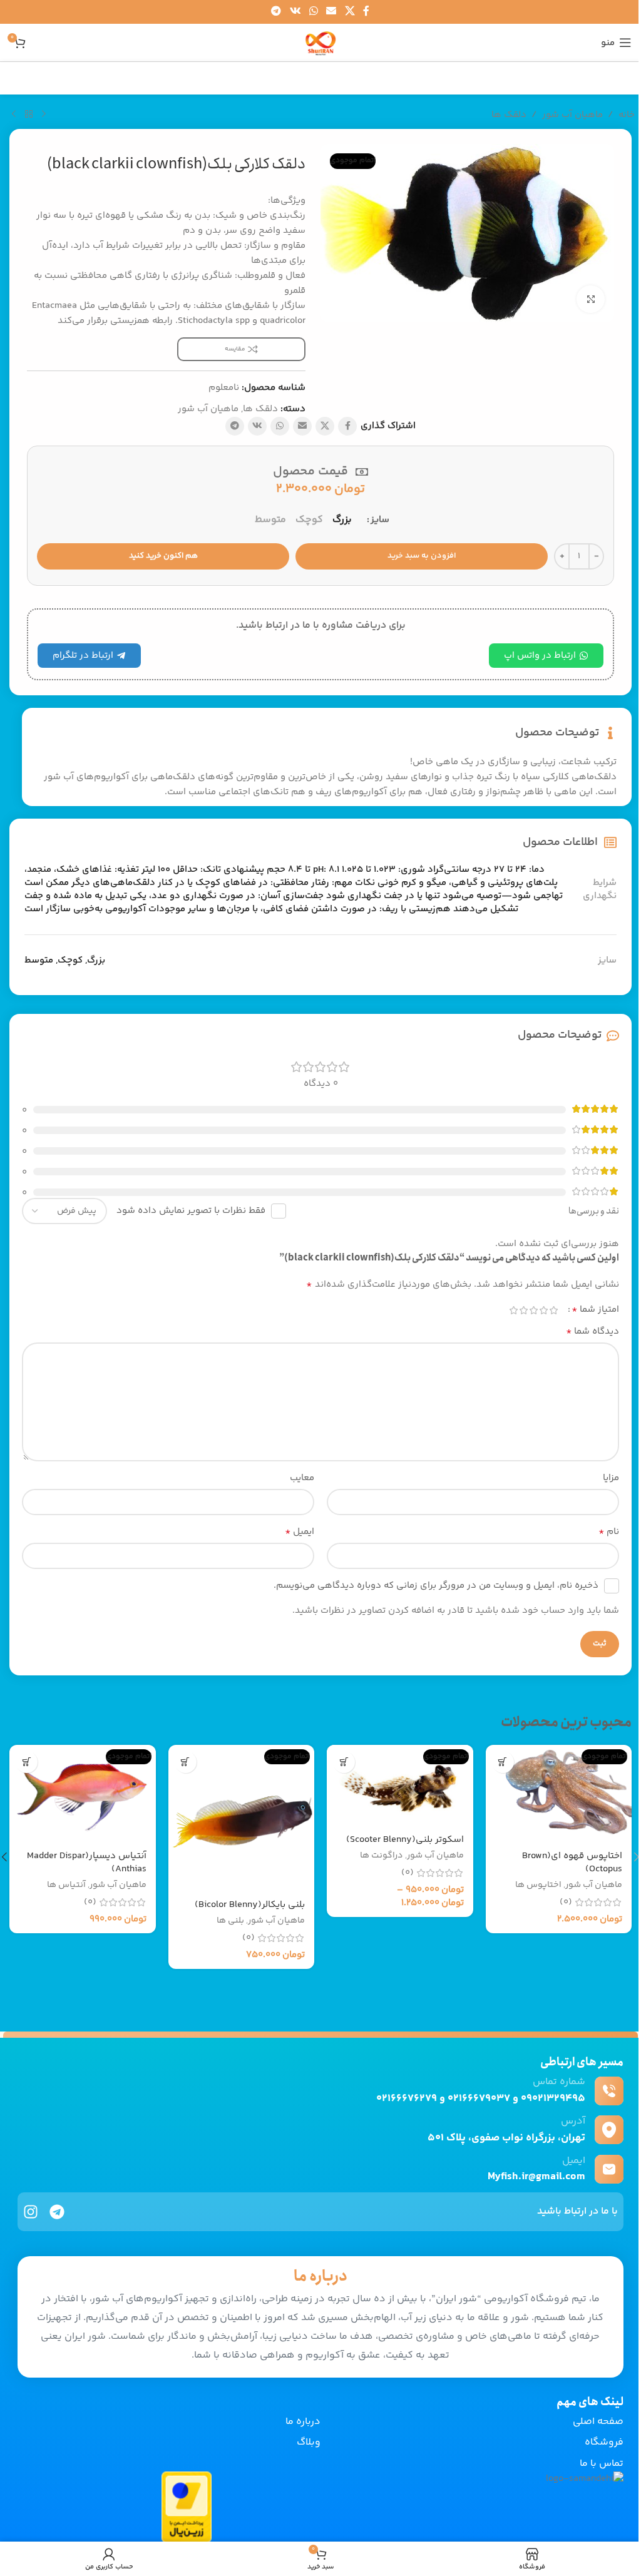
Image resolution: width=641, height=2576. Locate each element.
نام (609, 1532)
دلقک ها (509, 115)
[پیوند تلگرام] (276, 12)
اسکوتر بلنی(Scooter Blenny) (405, 1840)
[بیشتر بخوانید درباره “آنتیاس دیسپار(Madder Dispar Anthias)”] (27, 1762)
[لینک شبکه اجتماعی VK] (295, 12)
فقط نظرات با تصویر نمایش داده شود (191, 1211)
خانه (627, 115)
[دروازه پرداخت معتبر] (187, 2507)
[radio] (342, 520)
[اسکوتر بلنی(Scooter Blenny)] (400, 1785)
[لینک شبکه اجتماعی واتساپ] (313, 12)
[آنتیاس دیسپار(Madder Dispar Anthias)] (83, 1794)
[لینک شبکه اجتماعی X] (350, 12)
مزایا (611, 1478)
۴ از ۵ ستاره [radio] (523, 1310)
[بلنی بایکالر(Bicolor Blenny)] (242, 1818)
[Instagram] (31, 2212)
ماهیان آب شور (572, 115)
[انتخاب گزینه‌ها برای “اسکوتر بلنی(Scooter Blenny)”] (344, 1762)
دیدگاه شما (592, 1332)
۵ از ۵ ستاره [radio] (513, 1310)
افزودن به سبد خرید (422, 556)
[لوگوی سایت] (320, 42)
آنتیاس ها (66, 1885)
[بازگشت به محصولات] (29, 115)
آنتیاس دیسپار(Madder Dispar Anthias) (87, 1863)
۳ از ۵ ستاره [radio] (533, 1310)
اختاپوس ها (538, 1885)
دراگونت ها (382, 1856)
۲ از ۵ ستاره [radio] (543, 1310)
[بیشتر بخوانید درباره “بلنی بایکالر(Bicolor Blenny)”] (186, 1762)
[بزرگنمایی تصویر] (591, 299)
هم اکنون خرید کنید (163, 556)
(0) (566, 1902)
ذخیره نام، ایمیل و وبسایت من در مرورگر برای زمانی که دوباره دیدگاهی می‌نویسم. (436, 1586)
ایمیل (300, 1532)
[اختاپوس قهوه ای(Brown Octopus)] (559, 1794)
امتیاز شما (595, 1310)
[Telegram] (57, 2212)
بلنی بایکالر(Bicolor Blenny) (250, 1905)
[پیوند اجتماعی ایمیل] (331, 12)
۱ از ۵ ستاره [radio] (553, 1310)
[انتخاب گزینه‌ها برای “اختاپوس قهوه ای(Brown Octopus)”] (503, 1762)
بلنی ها (230, 1921)
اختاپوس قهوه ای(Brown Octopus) (572, 1863)
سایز (380, 520)
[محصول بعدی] (14, 115)
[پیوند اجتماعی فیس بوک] (366, 12)
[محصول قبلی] (44, 115)
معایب (302, 1478)
